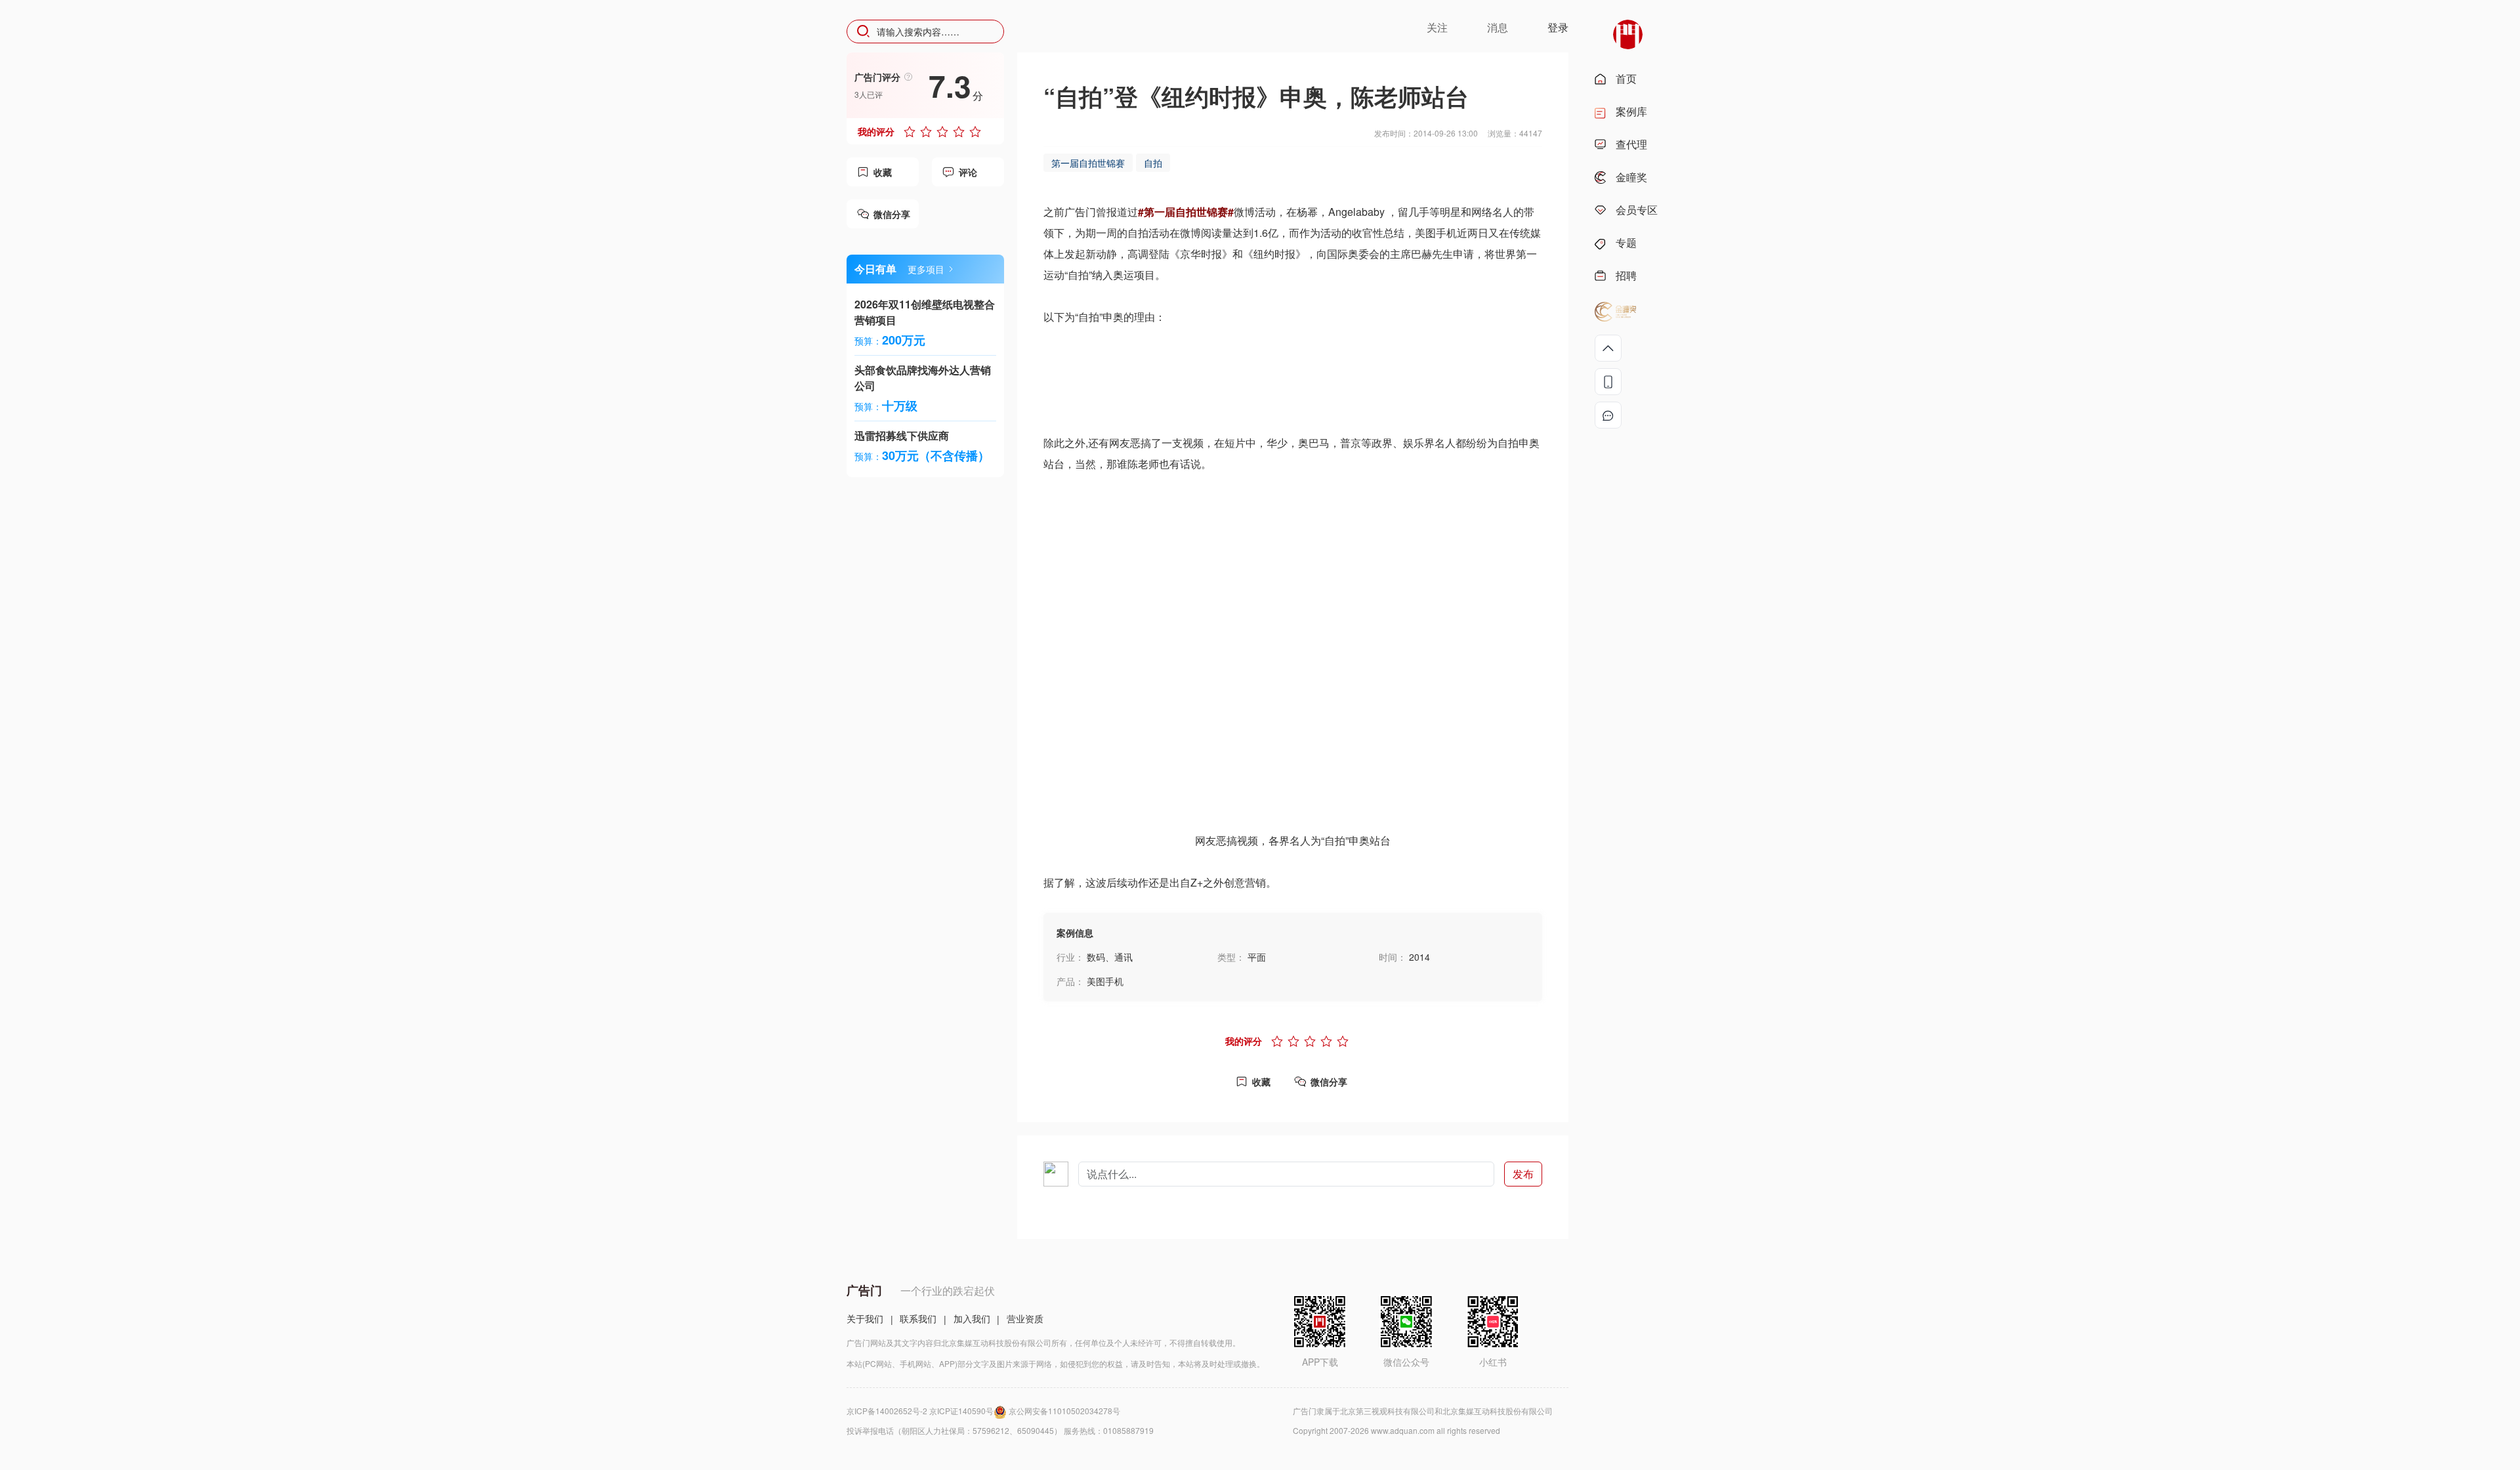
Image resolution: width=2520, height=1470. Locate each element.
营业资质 (1025, 1318)
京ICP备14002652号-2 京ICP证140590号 (920, 1411)
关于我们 (865, 1318)
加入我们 (972, 1318)
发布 (1523, 1174)
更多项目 (926, 269)
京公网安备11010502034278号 (1064, 1411)
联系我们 (918, 1318)
